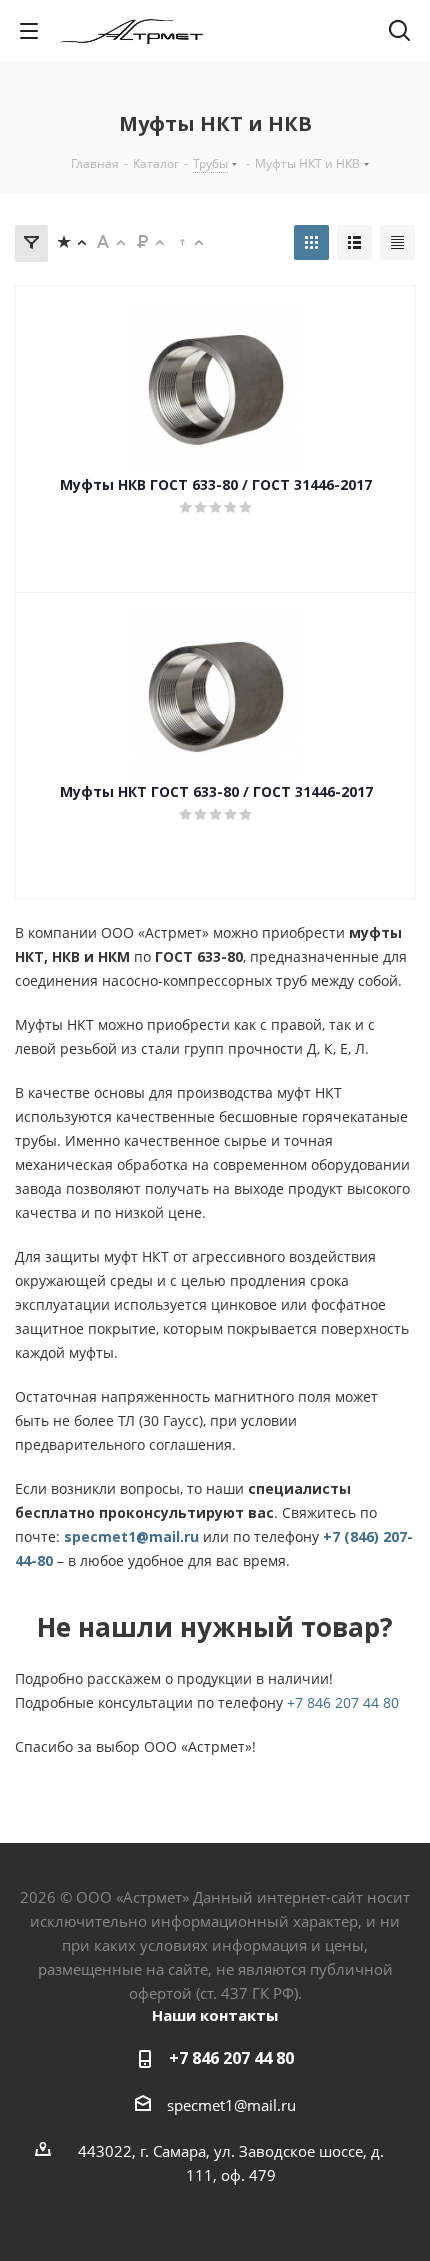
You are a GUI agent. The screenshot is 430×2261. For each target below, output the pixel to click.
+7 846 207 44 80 (343, 1702)
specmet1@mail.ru (131, 1536)
